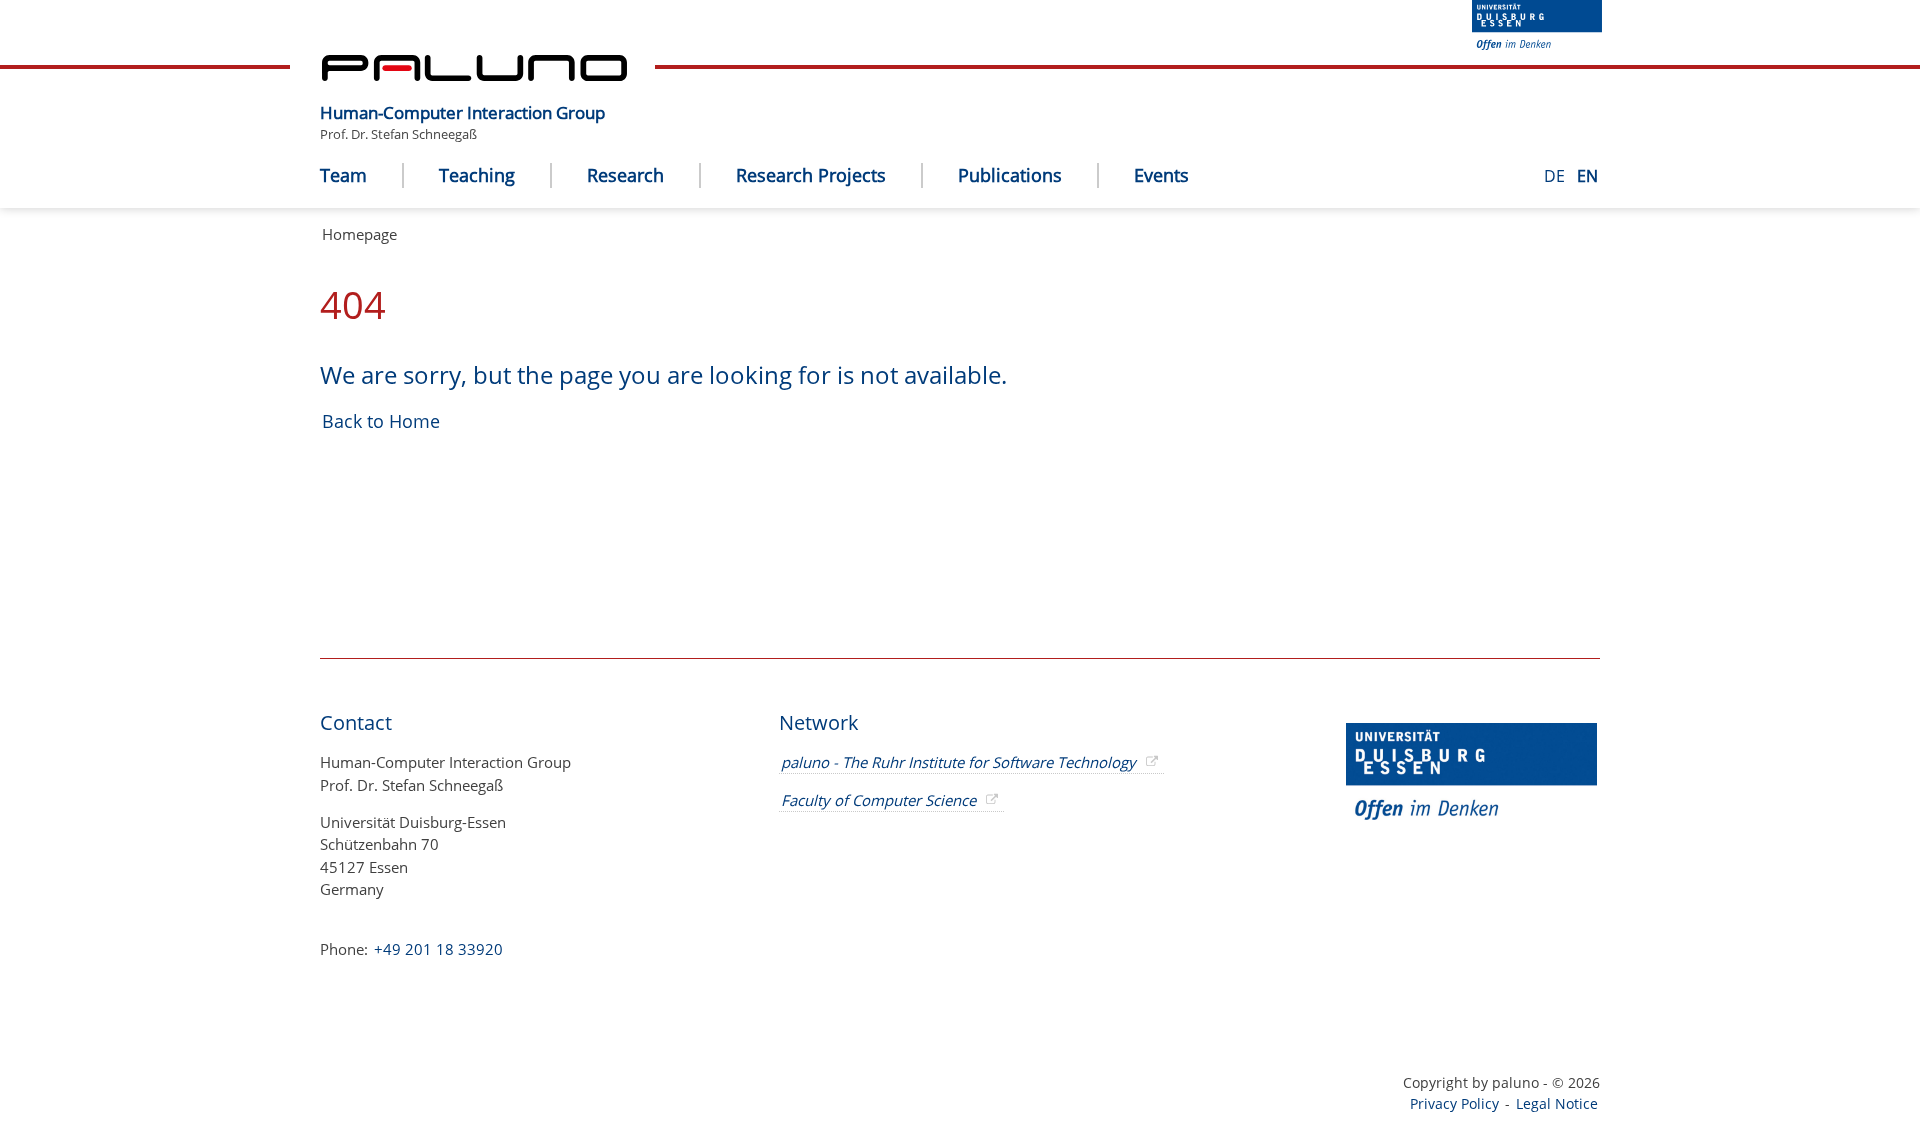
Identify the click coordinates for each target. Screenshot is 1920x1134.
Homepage (359, 234)
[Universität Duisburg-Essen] (1537, 44)
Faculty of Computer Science (878, 800)
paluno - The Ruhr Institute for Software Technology (958, 762)
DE (1556, 176)
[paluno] (474, 75)
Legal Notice (1557, 1103)
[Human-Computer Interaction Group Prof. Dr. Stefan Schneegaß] (615, 97)
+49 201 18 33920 (436, 949)
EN (1587, 176)
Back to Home (381, 421)
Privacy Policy (1454, 1103)
